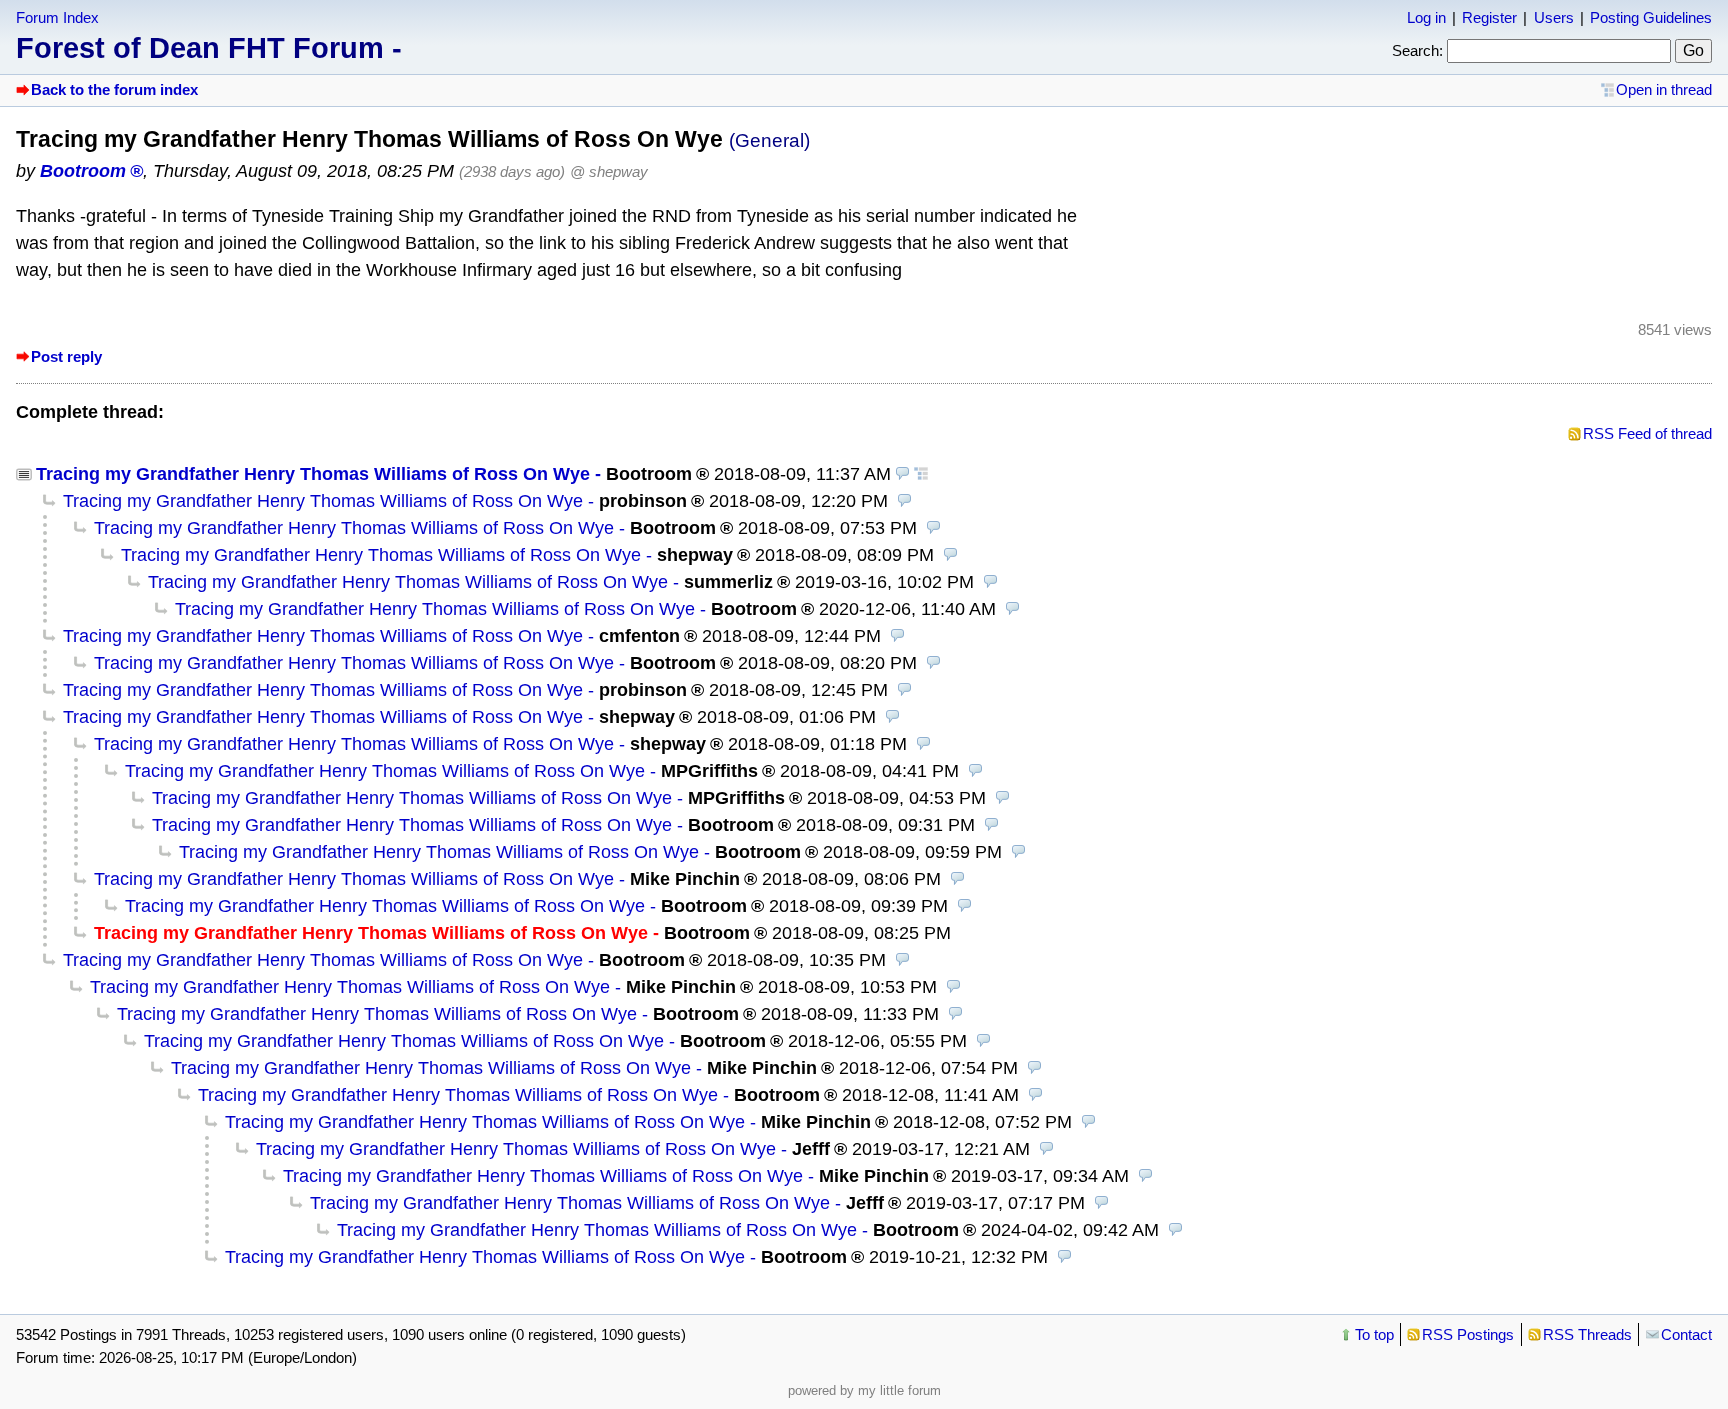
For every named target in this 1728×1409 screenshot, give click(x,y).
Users (1554, 17)
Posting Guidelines (1651, 17)
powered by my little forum (864, 1390)
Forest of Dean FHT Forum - (209, 48)
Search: (1417, 50)
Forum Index (57, 17)
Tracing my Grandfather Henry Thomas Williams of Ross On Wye (313, 474)
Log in (1426, 17)
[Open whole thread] (921, 474)
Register (1489, 17)
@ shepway (609, 171)
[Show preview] (903, 474)
